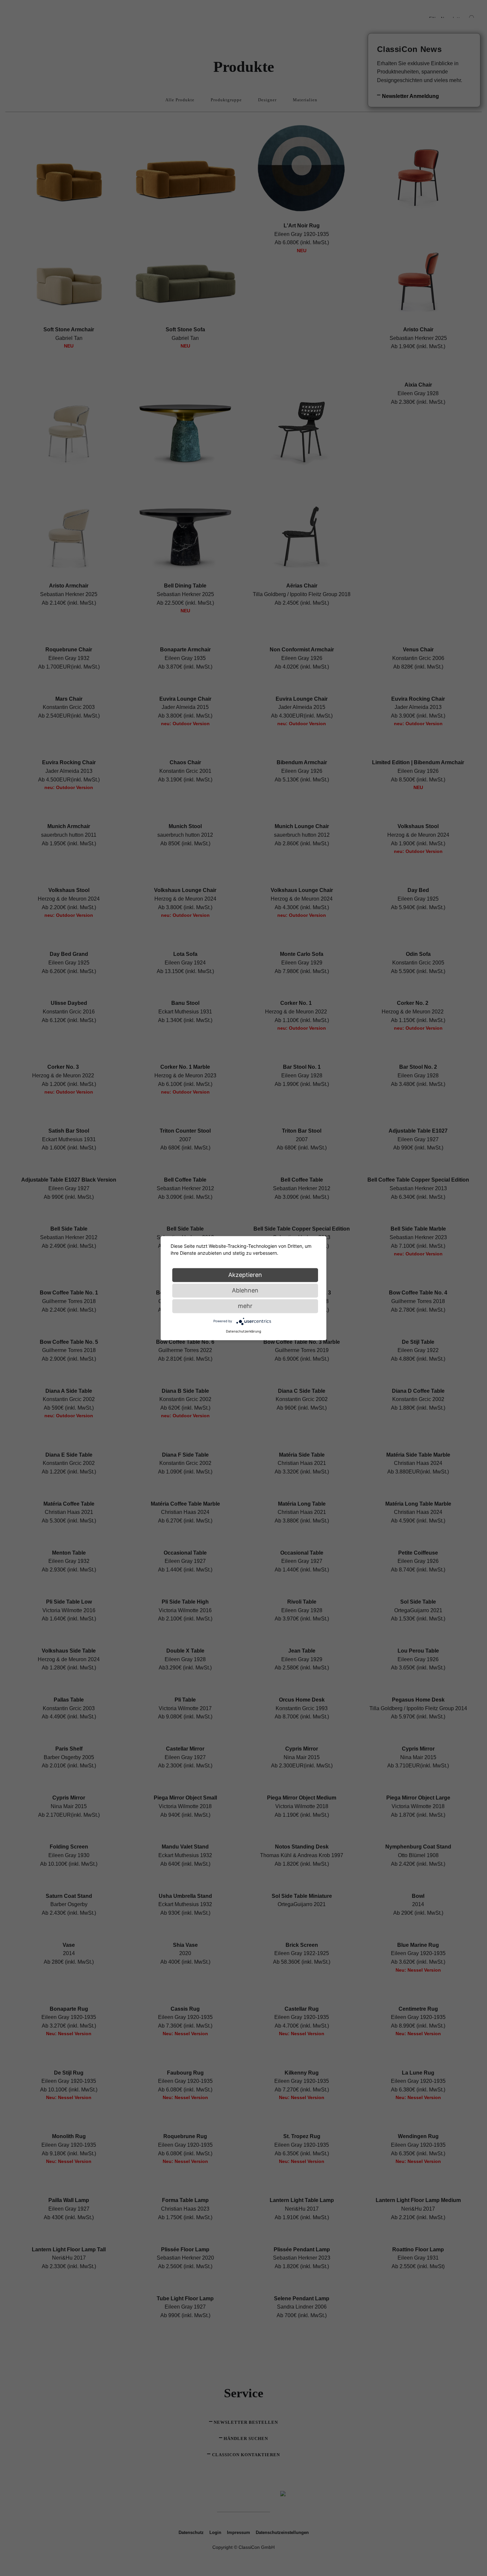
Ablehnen (245, 1290)
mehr (245, 1306)
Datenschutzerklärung (243, 1331)
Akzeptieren (245, 1275)
